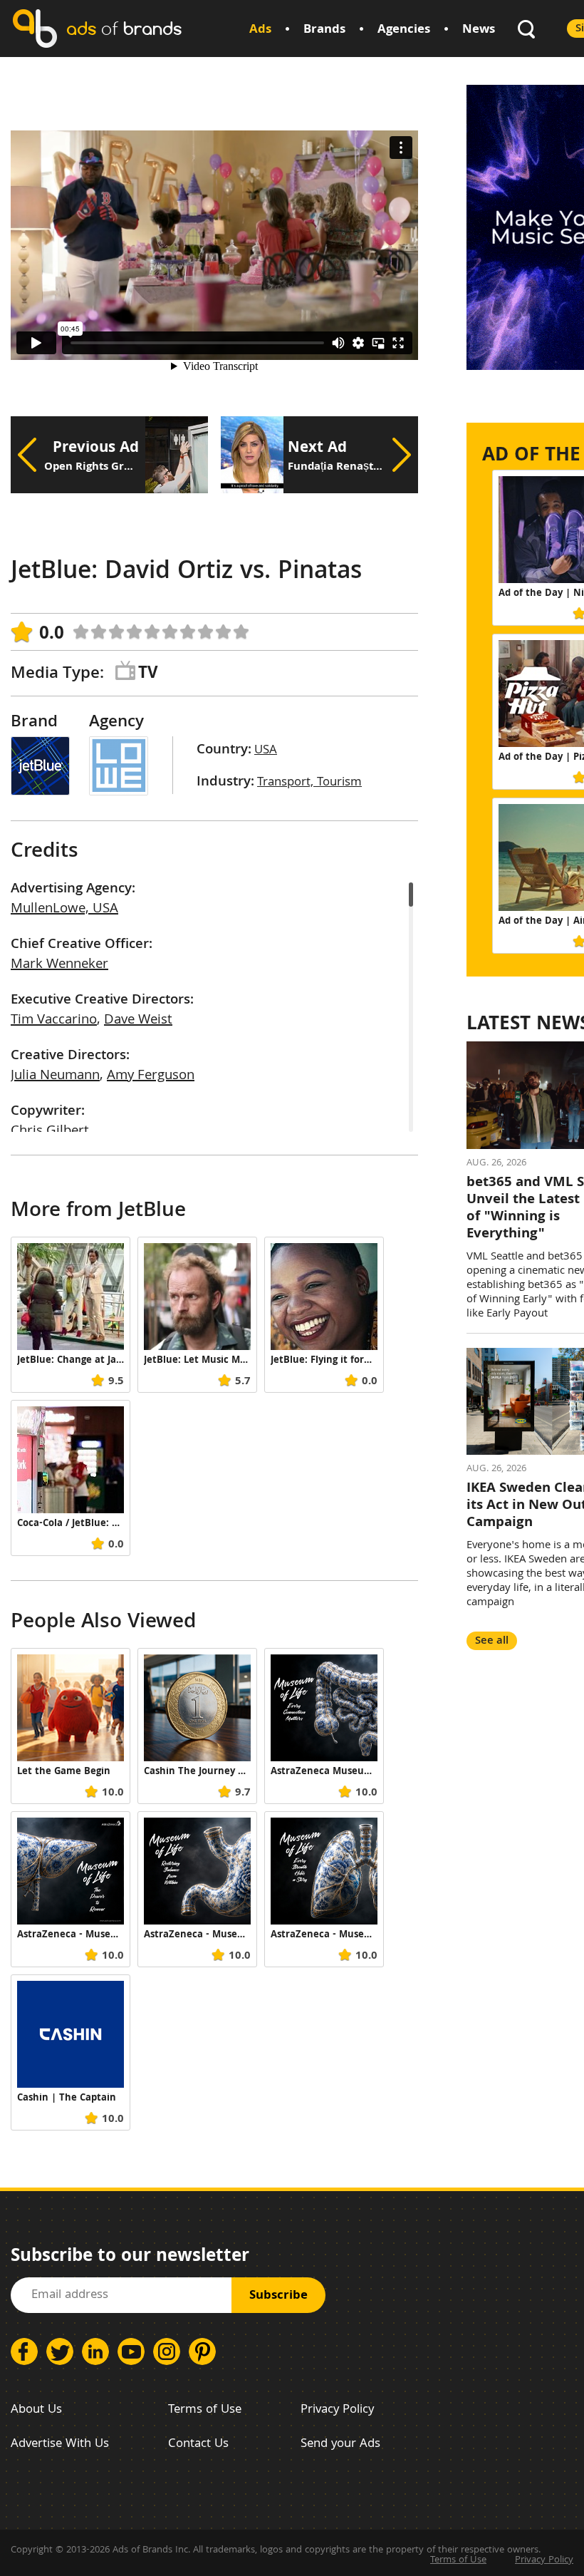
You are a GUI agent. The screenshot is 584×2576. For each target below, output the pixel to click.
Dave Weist (138, 1021)
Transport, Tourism (309, 783)
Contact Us (198, 2444)
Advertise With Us (60, 2444)
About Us (36, 2410)
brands (124, 28)
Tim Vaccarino (54, 1021)
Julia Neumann (55, 1076)
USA (266, 751)
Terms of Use (205, 2410)
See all (492, 1641)
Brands (324, 30)
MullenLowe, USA (64, 910)
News (479, 30)
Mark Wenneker (59, 965)
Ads (260, 30)
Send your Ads (340, 2444)
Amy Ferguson (151, 1076)
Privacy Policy (337, 2410)
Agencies (404, 30)
